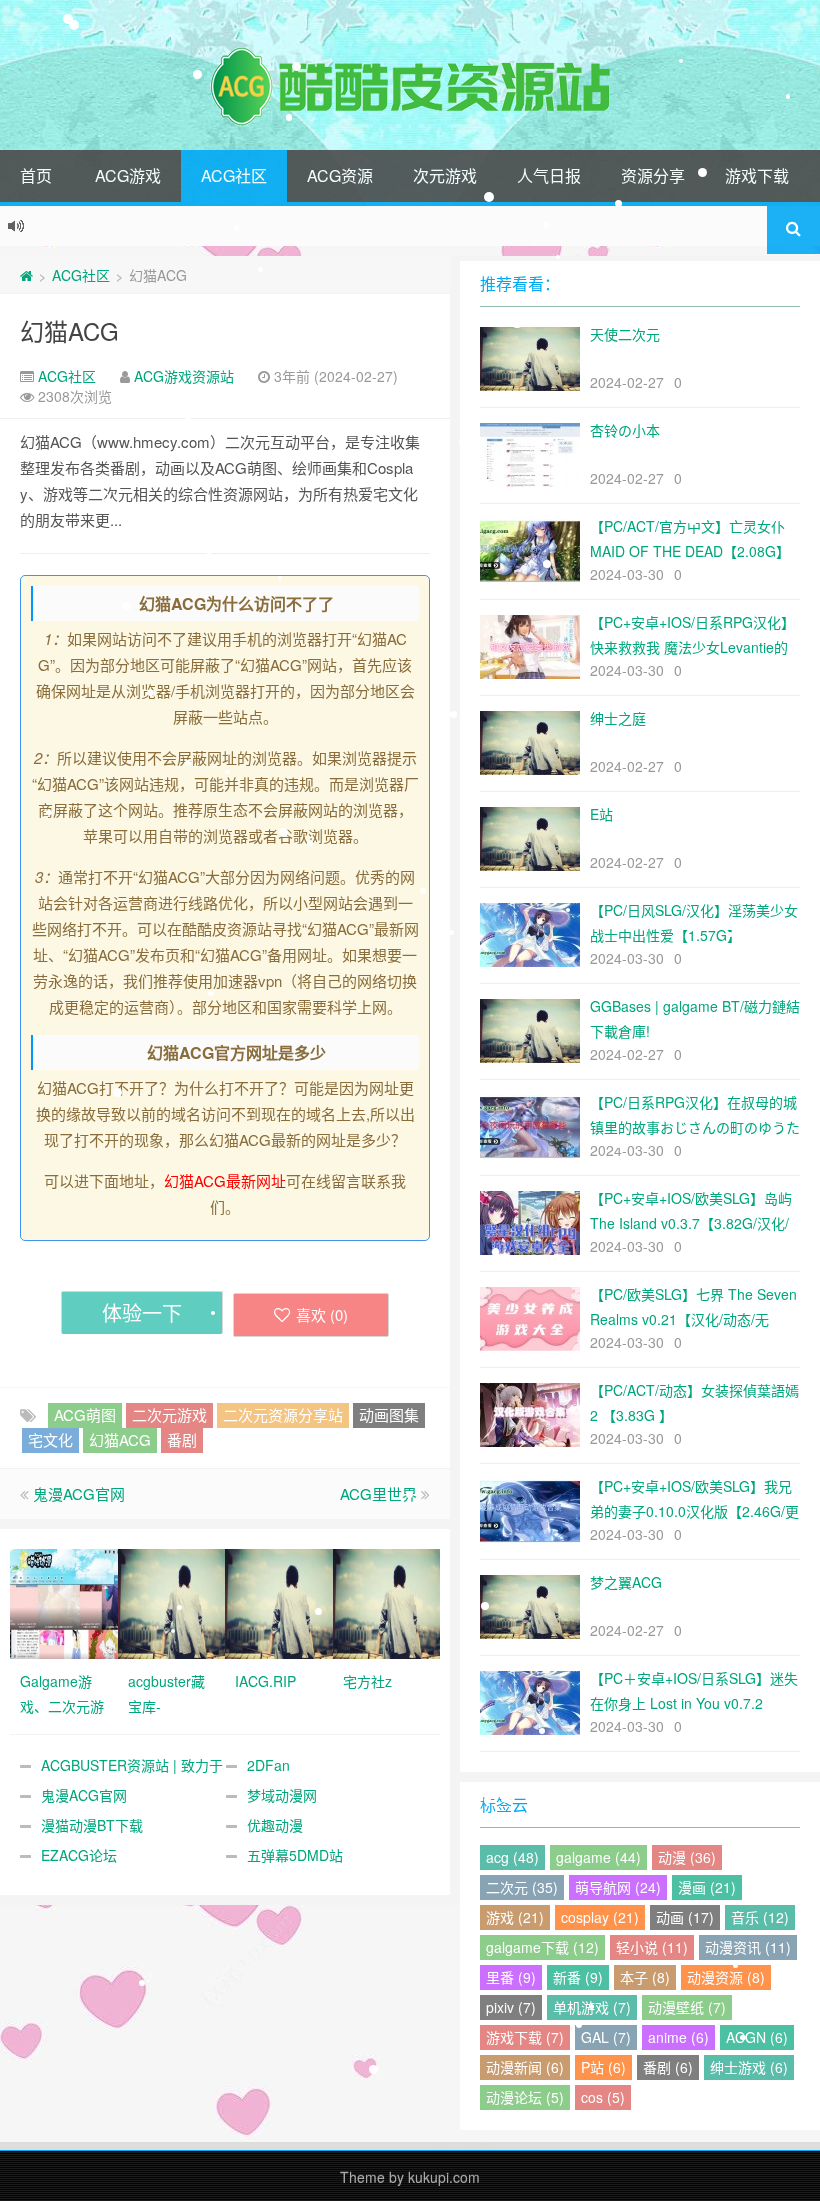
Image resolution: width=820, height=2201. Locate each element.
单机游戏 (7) (592, 2007)
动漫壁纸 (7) (687, 2007)
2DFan (268, 1765)
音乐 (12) (760, 1917)
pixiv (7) (511, 2007)
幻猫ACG (69, 330)
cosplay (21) (600, 1917)
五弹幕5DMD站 (295, 1855)
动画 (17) (685, 1917)
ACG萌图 (85, 1414)
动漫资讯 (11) (748, 1947)
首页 (36, 175)
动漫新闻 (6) (525, 2067)
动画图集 (389, 1414)
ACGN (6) (757, 2037)
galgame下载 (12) (542, 1947)
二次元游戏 (169, 1414)
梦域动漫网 (282, 1795)
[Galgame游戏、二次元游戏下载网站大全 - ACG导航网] (64, 1602)
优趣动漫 (275, 1825)
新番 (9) (578, 1977)
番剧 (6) (668, 2067)
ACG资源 (340, 175)
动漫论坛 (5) (525, 2097)
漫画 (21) (707, 1887)
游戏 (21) (515, 1917)
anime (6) (678, 2037)
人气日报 (549, 175)
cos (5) (603, 2097)
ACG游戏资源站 (184, 376)
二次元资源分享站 (283, 1414)
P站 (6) (603, 2067)
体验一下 (142, 1312)
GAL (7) (606, 2037)
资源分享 (653, 175)
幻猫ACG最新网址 (225, 1180)
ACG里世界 (378, 1493)
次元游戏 (445, 175)
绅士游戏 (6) (749, 2067)
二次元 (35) (522, 1887)
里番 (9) (511, 1977)
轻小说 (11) (652, 1947)
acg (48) (512, 1857)
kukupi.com (444, 2177)
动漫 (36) (687, 1857)
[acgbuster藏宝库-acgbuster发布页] (172, 1602)
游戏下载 (757, 175)
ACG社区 (234, 175)
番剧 (182, 1439)
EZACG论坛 (79, 1855)
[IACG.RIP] (279, 1602)
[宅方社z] (387, 1602)
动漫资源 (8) (726, 1977)
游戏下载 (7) (525, 2037)
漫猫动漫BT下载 (92, 1825)
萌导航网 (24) (618, 1887)
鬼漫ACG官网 (79, 1493)
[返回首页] (26, 275)
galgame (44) (598, 1857)
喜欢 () (322, 1314)
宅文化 (50, 1439)
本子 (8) (645, 1977)
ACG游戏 (128, 175)
